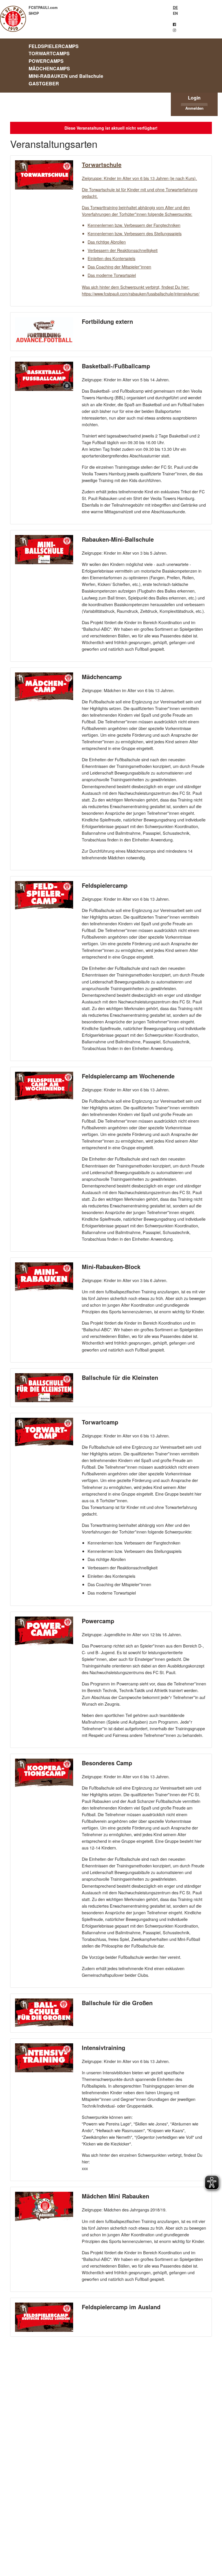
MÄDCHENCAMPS (49, 68)
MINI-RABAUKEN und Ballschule (66, 76)
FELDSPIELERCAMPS (54, 46)
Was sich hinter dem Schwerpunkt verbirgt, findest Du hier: (136, 287)
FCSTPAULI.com (43, 8)
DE (175, 8)
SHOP (34, 13)
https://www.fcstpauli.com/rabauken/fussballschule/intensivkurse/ (141, 294)
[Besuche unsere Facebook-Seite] (174, 24)
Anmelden (194, 108)
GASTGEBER (44, 83)
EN (175, 13)
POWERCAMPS (46, 61)
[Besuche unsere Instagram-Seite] (174, 30)
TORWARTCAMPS (49, 53)
